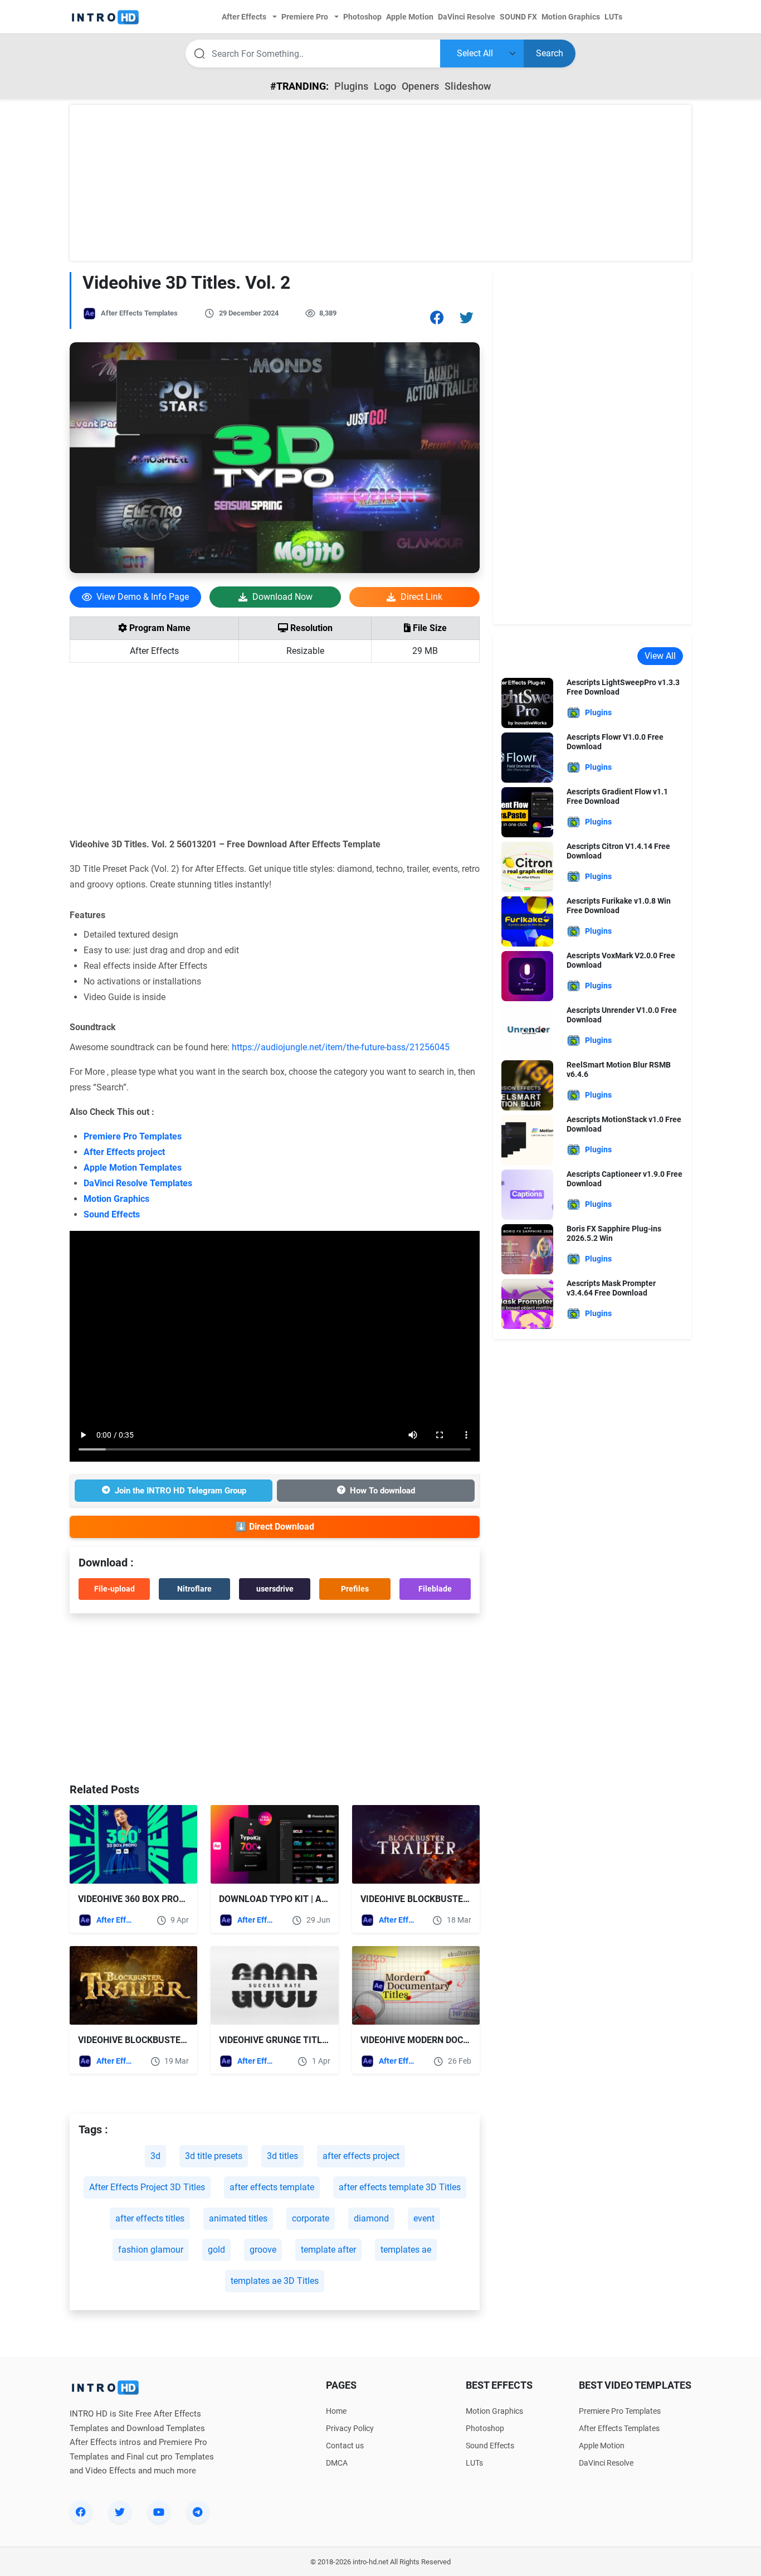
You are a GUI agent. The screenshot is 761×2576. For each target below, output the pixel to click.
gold (216, 2250)
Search (550, 53)
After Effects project (124, 1152)
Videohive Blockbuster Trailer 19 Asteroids (465, 1899)
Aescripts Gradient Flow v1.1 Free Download (617, 796)
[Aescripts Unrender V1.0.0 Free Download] (527, 1030)
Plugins (351, 86)
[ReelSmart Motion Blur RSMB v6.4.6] (527, 1085)
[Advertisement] (380, 183)
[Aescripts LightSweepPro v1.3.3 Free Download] (527, 702)
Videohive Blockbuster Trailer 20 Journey (178, 2040)
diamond (371, 2218)
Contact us (345, 2446)
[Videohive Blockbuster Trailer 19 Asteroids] (416, 1844)
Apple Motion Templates (133, 1168)
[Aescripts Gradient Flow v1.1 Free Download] (527, 811)
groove (263, 2250)
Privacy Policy (350, 2428)
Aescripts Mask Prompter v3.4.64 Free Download (611, 1288)
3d (155, 2156)
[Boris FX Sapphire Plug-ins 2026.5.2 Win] (527, 1248)
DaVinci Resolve (606, 2463)
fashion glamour (151, 2250)
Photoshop (485, 2428)
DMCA (337, 2463)
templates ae (406, 2250)
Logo (385, 86)
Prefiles (355, 1589)
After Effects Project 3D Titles (147, 2187)
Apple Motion (602, 2446)
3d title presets (214, 2156)
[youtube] (159, 2512)
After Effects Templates (139, 313)
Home (336, 2411)
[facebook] (81, 2512)
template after (328, 2250)
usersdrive (275, 1589)
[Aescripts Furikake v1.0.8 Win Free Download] (527, 921)
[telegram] (198, 2512)
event (424, 2218)
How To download (382, 1491)
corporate (311, 2218)
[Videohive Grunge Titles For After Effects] (274, 1985)
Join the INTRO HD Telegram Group (181, 1491)
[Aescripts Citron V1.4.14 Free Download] (527, 866)
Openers (420, 86)
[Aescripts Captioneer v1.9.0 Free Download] (527, 1194)
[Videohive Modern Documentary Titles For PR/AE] (416, 1985)
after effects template (272, 2187)
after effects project (361, 2156)
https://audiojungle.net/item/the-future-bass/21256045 (341, 1047)
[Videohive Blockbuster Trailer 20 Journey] (133, 1985)
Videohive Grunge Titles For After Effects (319, 2040)
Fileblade (435, 1589)
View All (660, 656)
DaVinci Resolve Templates (138, 1183)
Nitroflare (194, 1589)
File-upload (114, 1589)
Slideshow (468, 86)
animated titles (238, 2218)
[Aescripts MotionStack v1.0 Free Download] (527, 1139)
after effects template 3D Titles (400, 2187)
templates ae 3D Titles (275, 2281)
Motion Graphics (116, 1199)
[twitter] (120, 2512)
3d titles (282, 2156)
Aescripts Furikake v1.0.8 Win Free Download (619, 906)
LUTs (474, 2463)
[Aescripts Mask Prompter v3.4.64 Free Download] (527, 1303)
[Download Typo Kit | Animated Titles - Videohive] (274, 1844)
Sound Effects (112, 1214)
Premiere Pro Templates (133, 1136)
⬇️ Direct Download (275, 1527)
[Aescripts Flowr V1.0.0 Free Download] (527, 757)
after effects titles (150, 2218)
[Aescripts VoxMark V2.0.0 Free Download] (527, 975)
